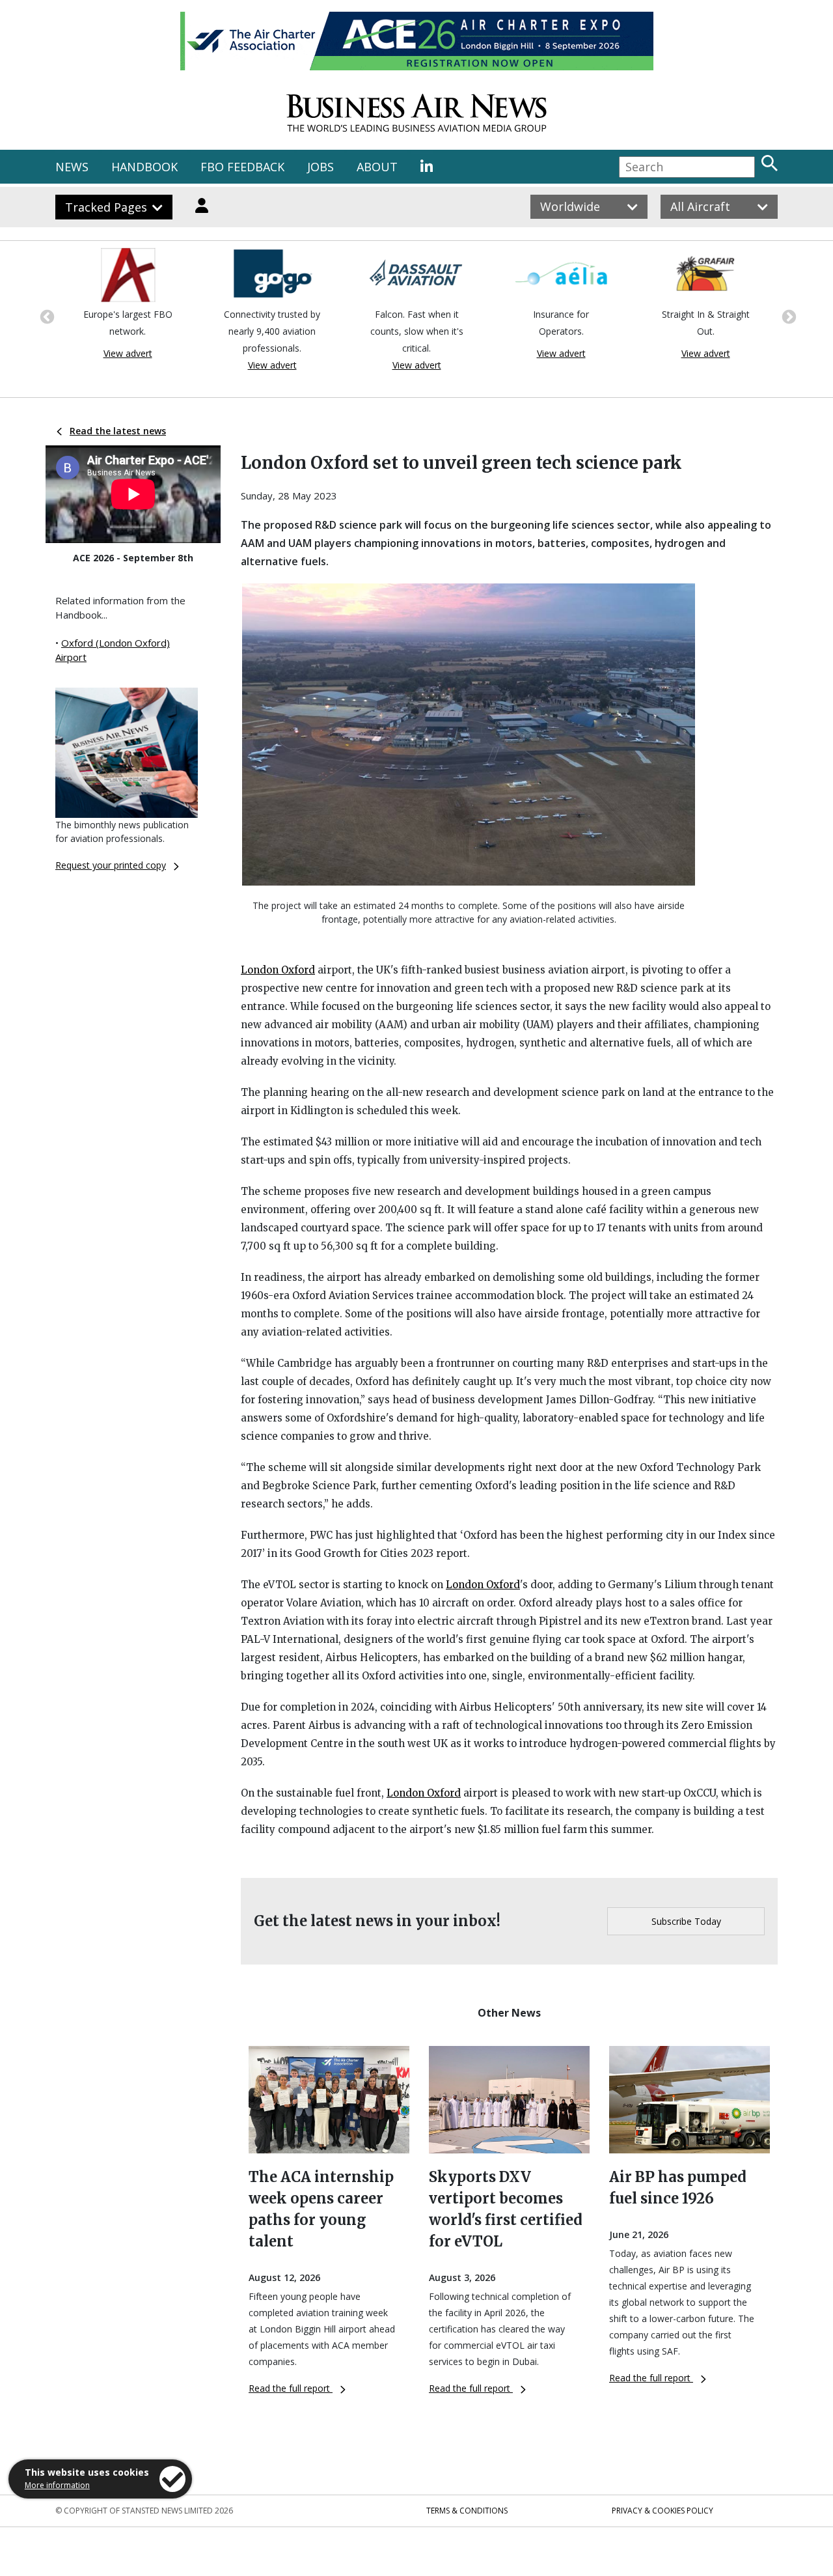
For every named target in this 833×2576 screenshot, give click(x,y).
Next (787, 316)
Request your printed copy (111, 865)
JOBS (321, 167)
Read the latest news (118, 431)
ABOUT (377, 167)
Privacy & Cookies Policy (662, 2511)
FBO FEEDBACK (242, 167)
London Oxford (278, 970)
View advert (128, 353)
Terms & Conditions (467, 2511)
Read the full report (291, 2388)
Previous (46, 316)
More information (57, 2485)
